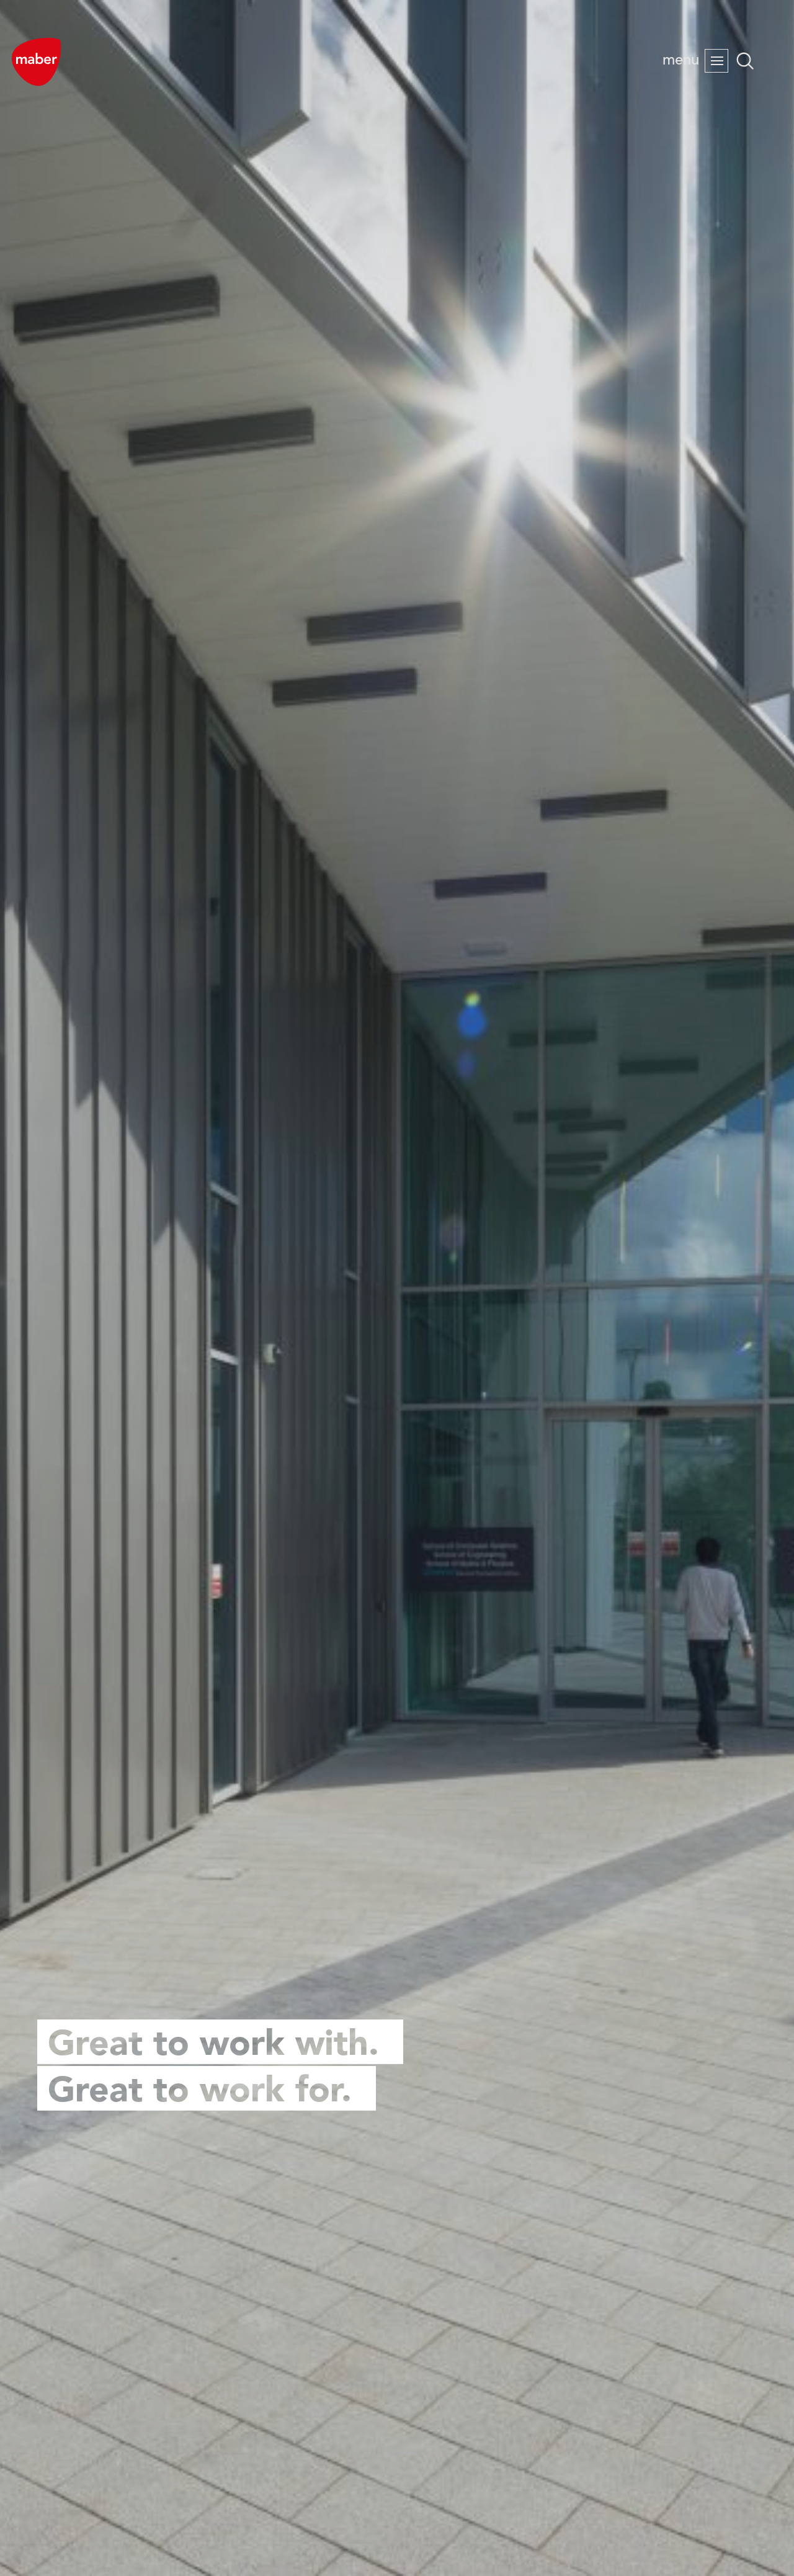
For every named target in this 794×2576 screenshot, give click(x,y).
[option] (397, 1288)
